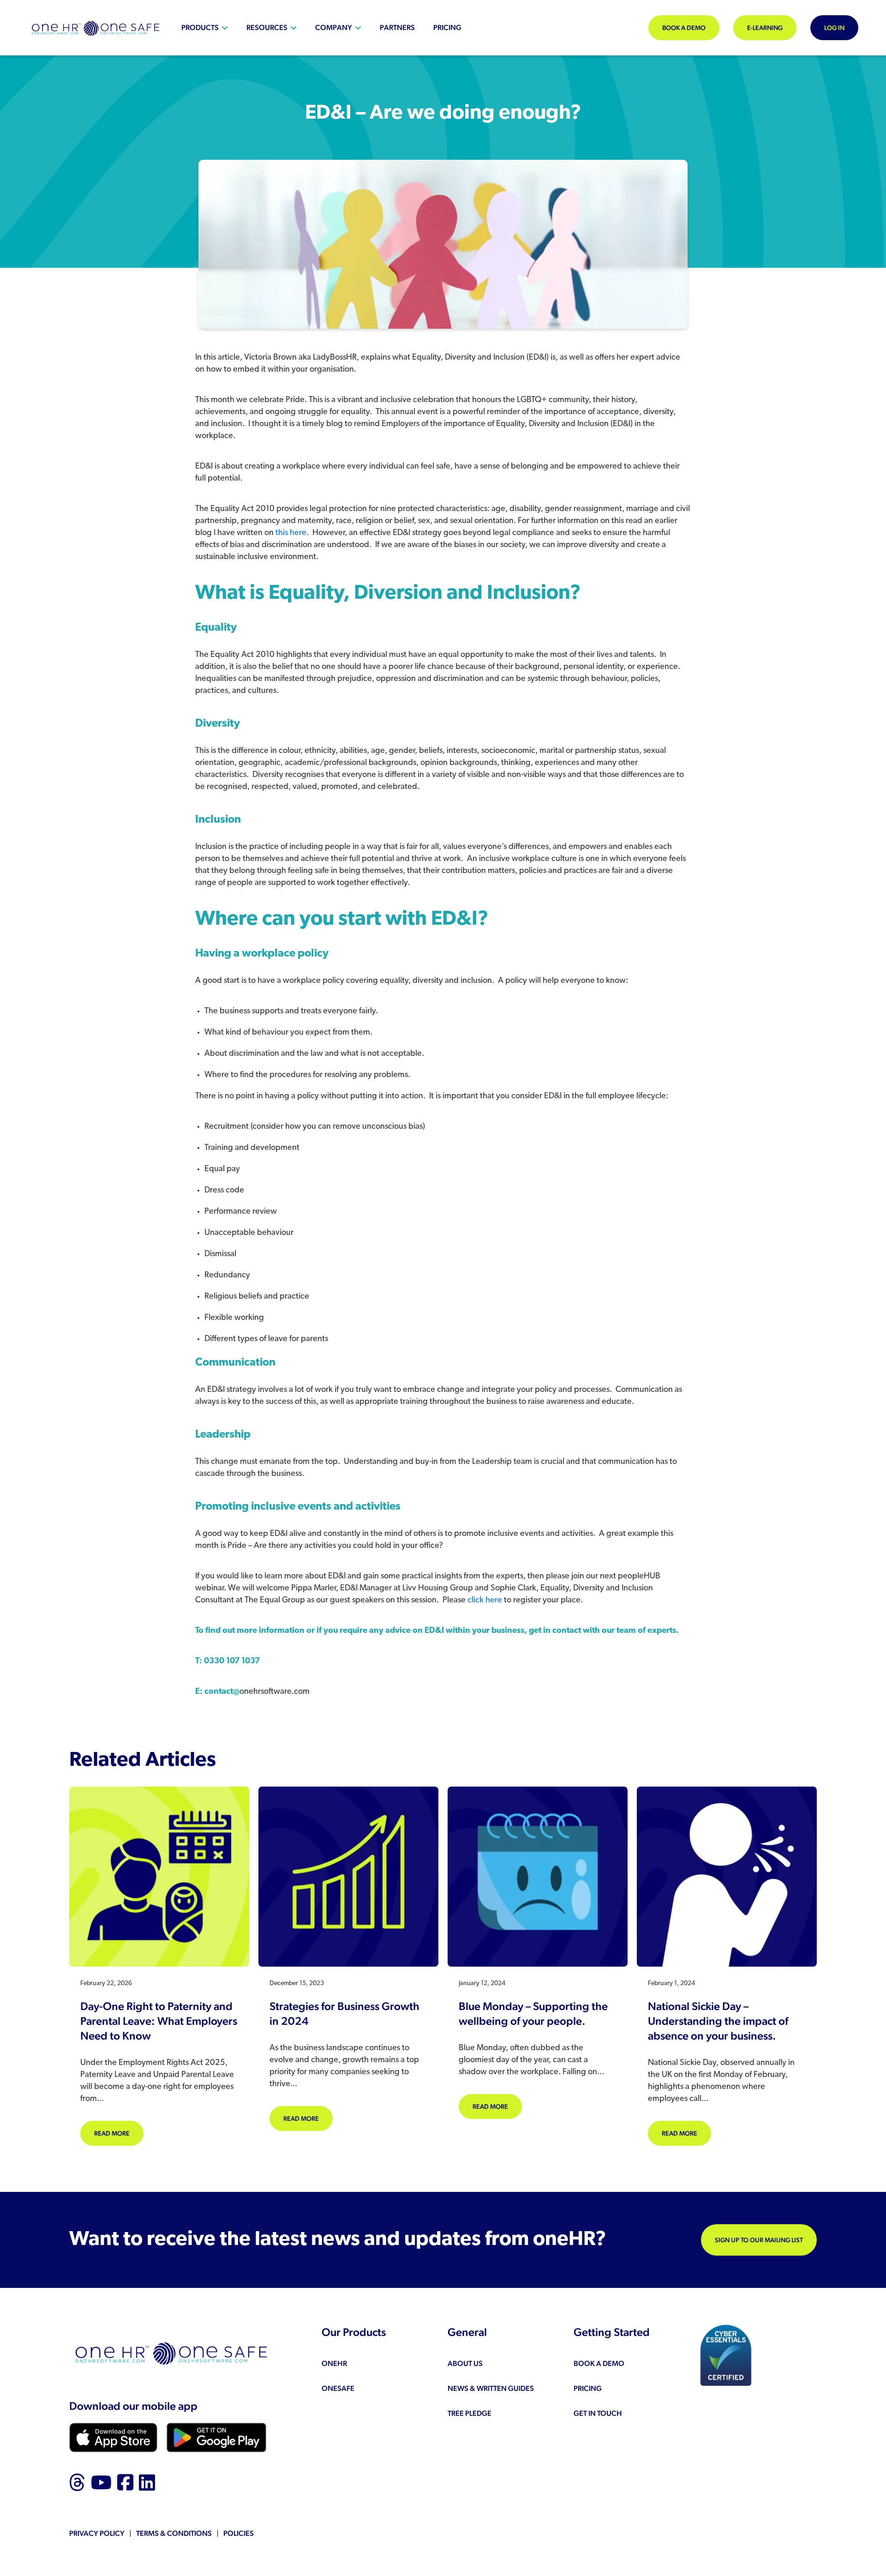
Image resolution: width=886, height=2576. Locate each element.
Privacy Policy (97, 2533)
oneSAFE (338, 2388)
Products (200, 27)
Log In (834, 28)
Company (334, 27)
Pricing (447, 27)
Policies (239, 2533)
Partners (397, 27)
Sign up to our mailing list (759, 2240)
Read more (119, 2133)
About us (465, 2363)
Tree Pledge (470, 2413)
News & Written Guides (491, 2388)
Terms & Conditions (174, 2533)
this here (291, 533)
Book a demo (684, 28)
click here (485, 1601)
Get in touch (598, 2413)
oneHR (334, 2363)
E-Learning (765, 28)
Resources (267, 27)
